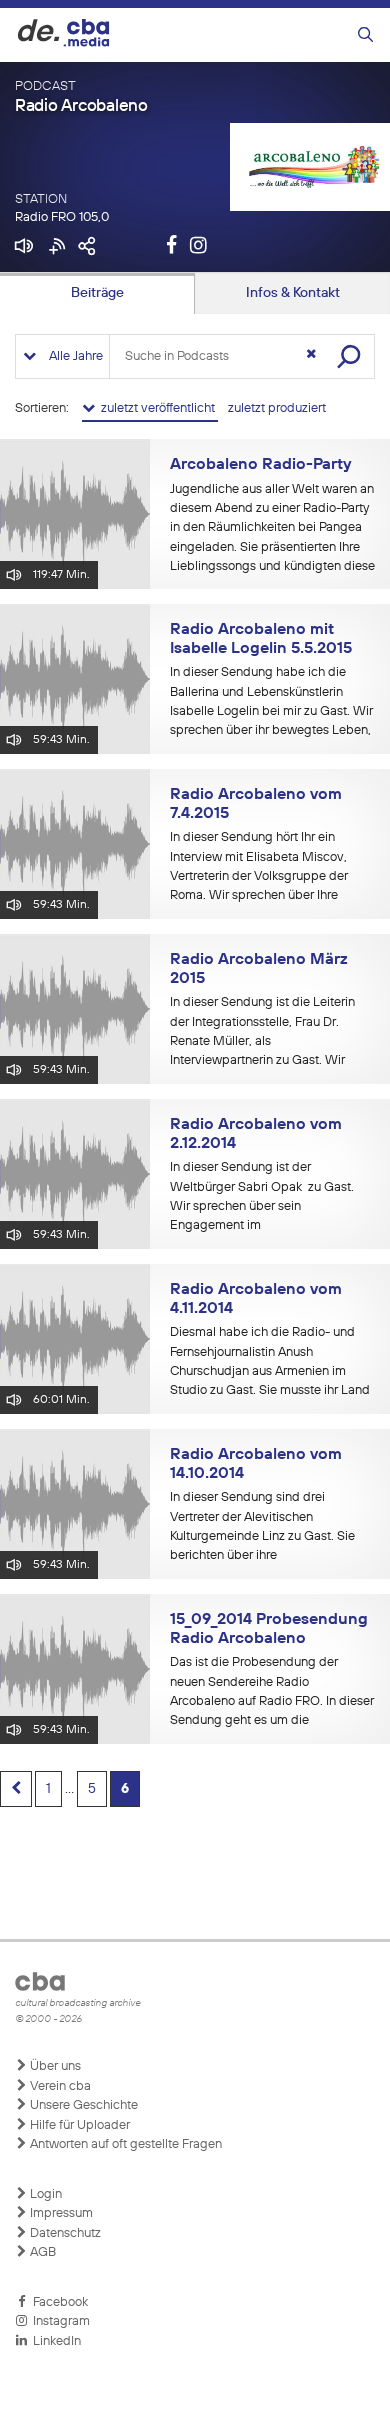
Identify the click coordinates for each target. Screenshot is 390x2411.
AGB (41, 2252)
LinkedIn (54, 2341)
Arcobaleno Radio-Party (260, 465)
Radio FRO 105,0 (62, 217)
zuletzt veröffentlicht (156, 408)
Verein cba (59, 2086)
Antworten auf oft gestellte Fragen (124, 2144)
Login (44, 2194)
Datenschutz (64, 2233)
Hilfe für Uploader (78, 2125)
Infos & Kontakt (293, 293)
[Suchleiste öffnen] (365, 35)
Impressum (60, 2213)
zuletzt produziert (277, 408)
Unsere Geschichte (82, 2105)
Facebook (57, 2302)
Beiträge (97, 293)
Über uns (54, 2066)
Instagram (58, 2321)
